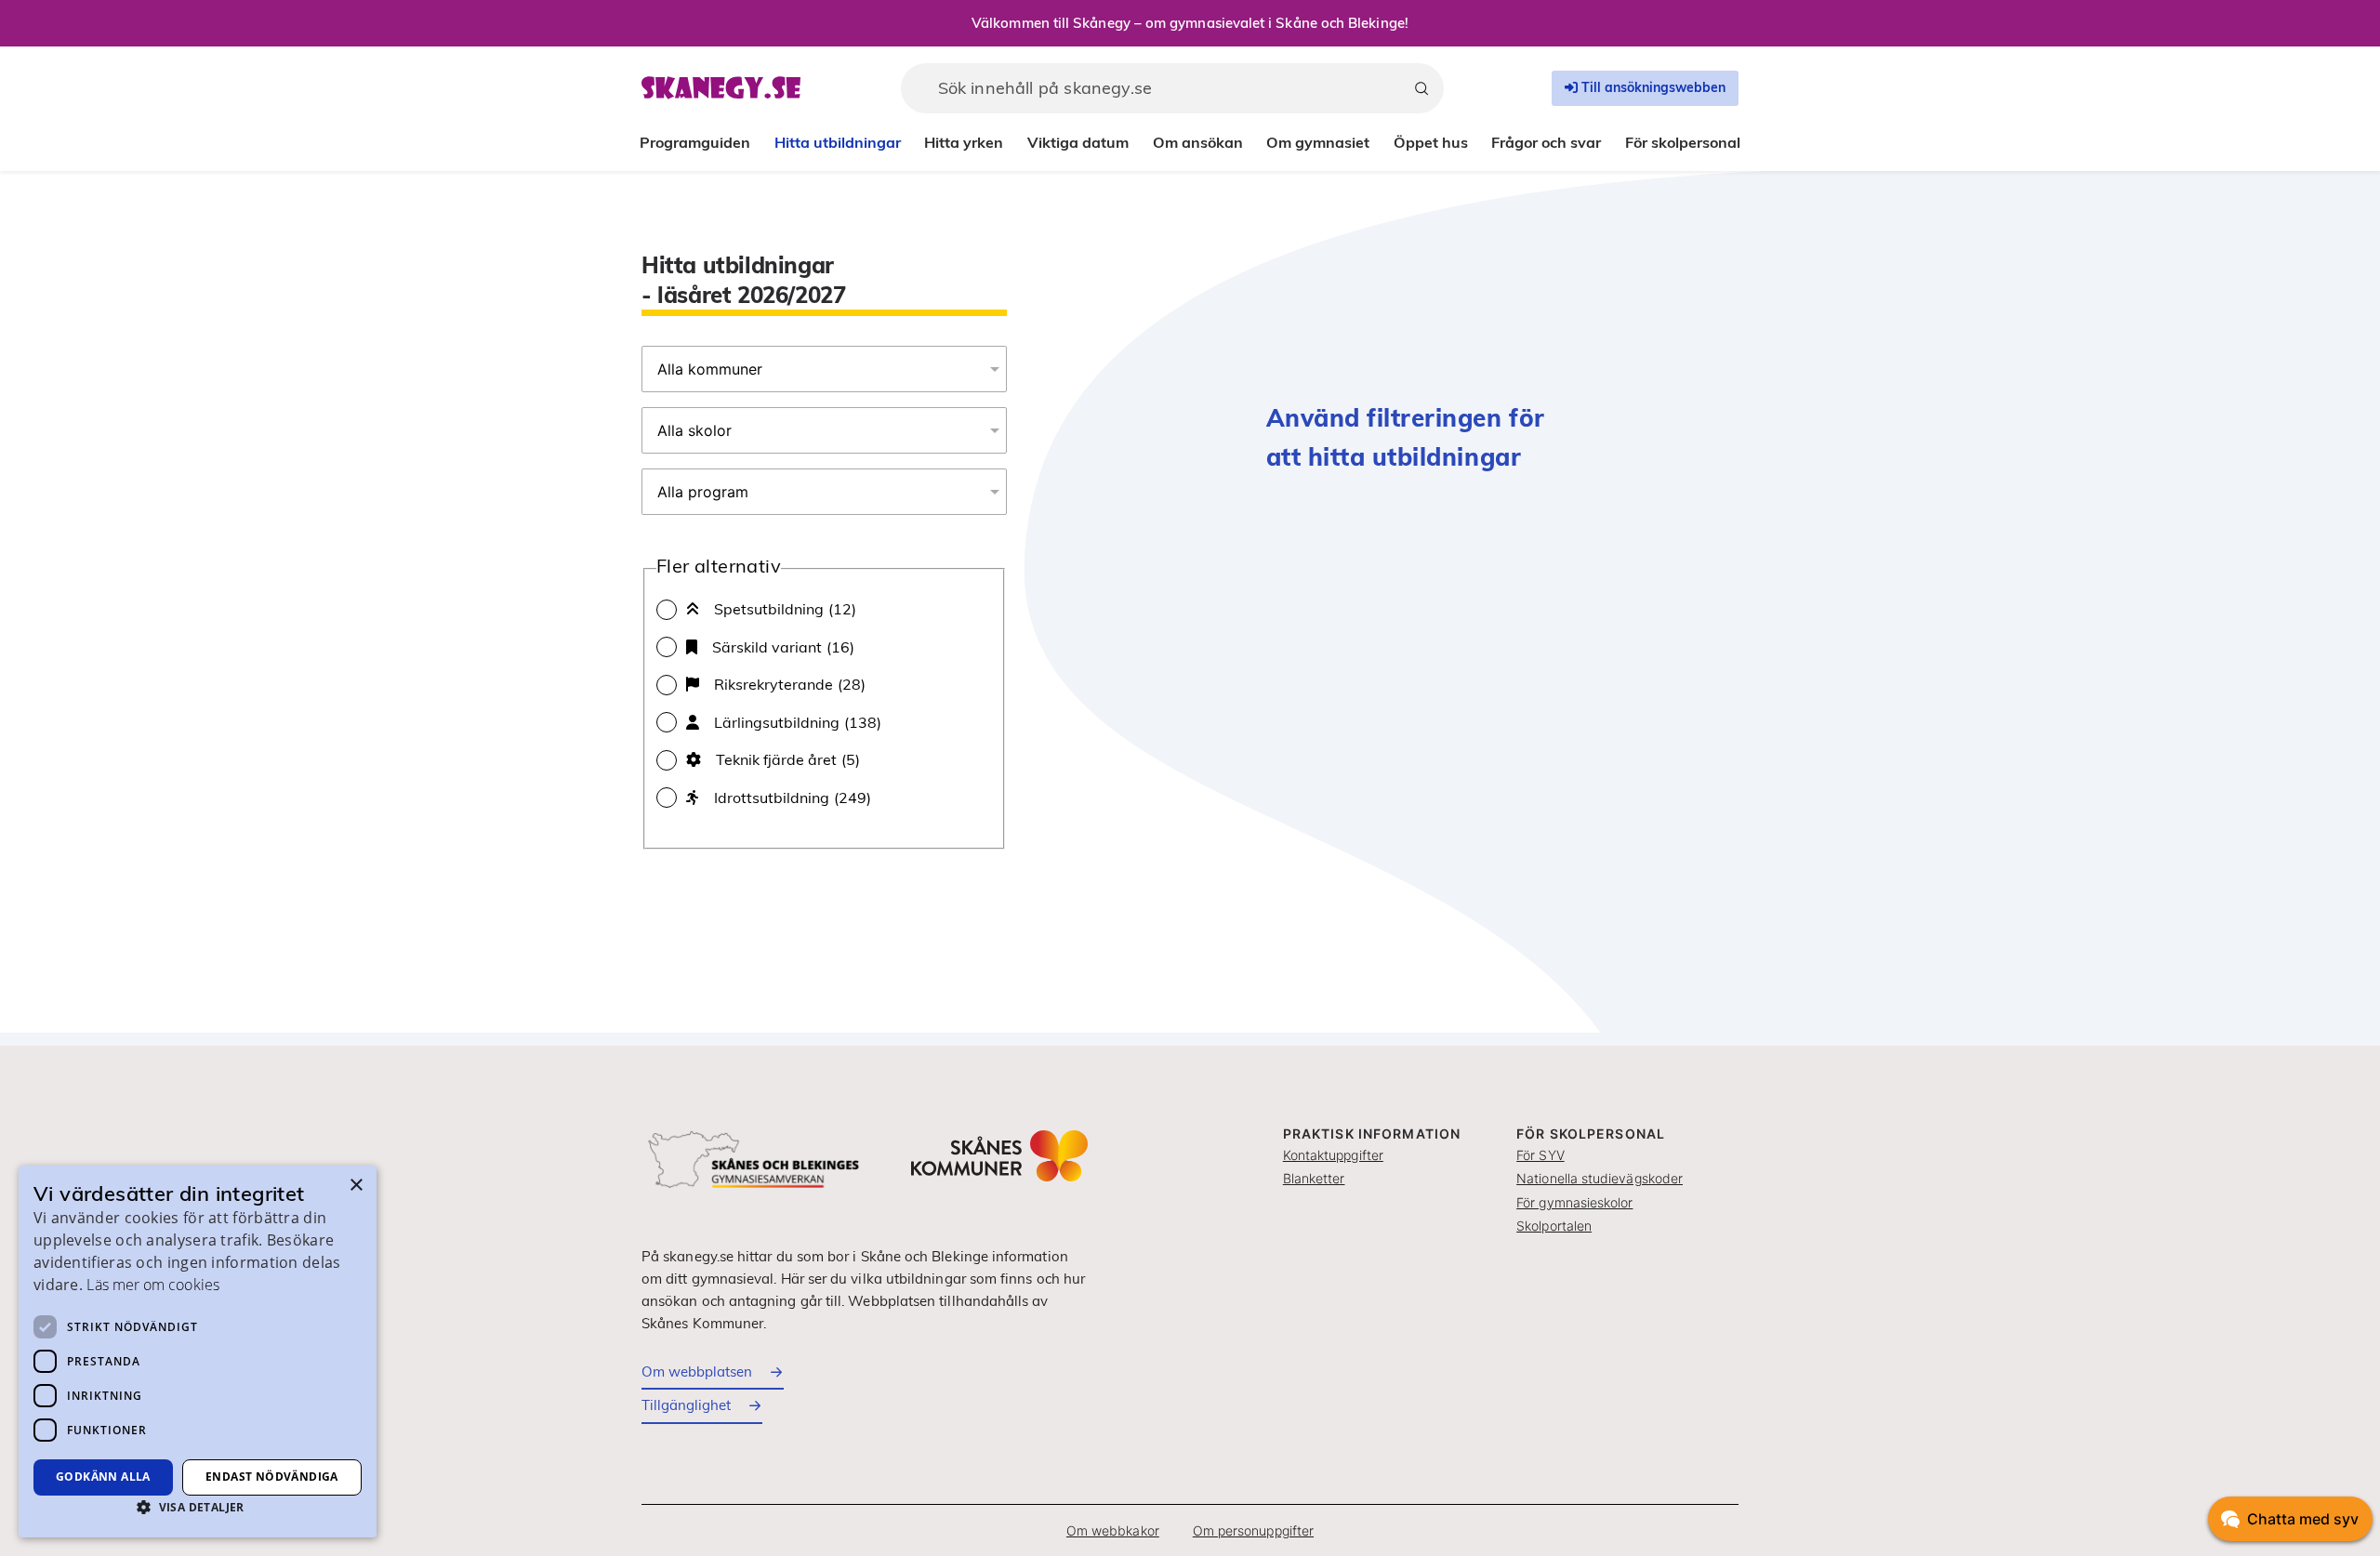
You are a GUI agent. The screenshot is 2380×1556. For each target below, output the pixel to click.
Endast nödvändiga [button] (272, 1477)
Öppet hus (1431, 142)
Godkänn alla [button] (103, 1477)
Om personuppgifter (1253, 1530)
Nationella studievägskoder (1600, 1178)
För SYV (1540, 1155)
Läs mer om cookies (152, 1285)
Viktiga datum (1078, 142)
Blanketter (1314, 1178)
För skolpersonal (1683, 142)
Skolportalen (1554, 1226)
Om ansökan (1198, 142)
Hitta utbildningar (838, 142)
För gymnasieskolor (1574, 1202)
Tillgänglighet (686, 1405)
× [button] (356, 1186)
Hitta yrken (964, 142)
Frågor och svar (1546, 142)
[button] (198, 1507)
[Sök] (1421, 88)
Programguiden (695, 142)
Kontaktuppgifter (1333, 1155)
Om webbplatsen (697, 1371)
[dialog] (198, 1352)
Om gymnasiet (1318, 142)
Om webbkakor (1113, 1530)
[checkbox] (824, 609)
